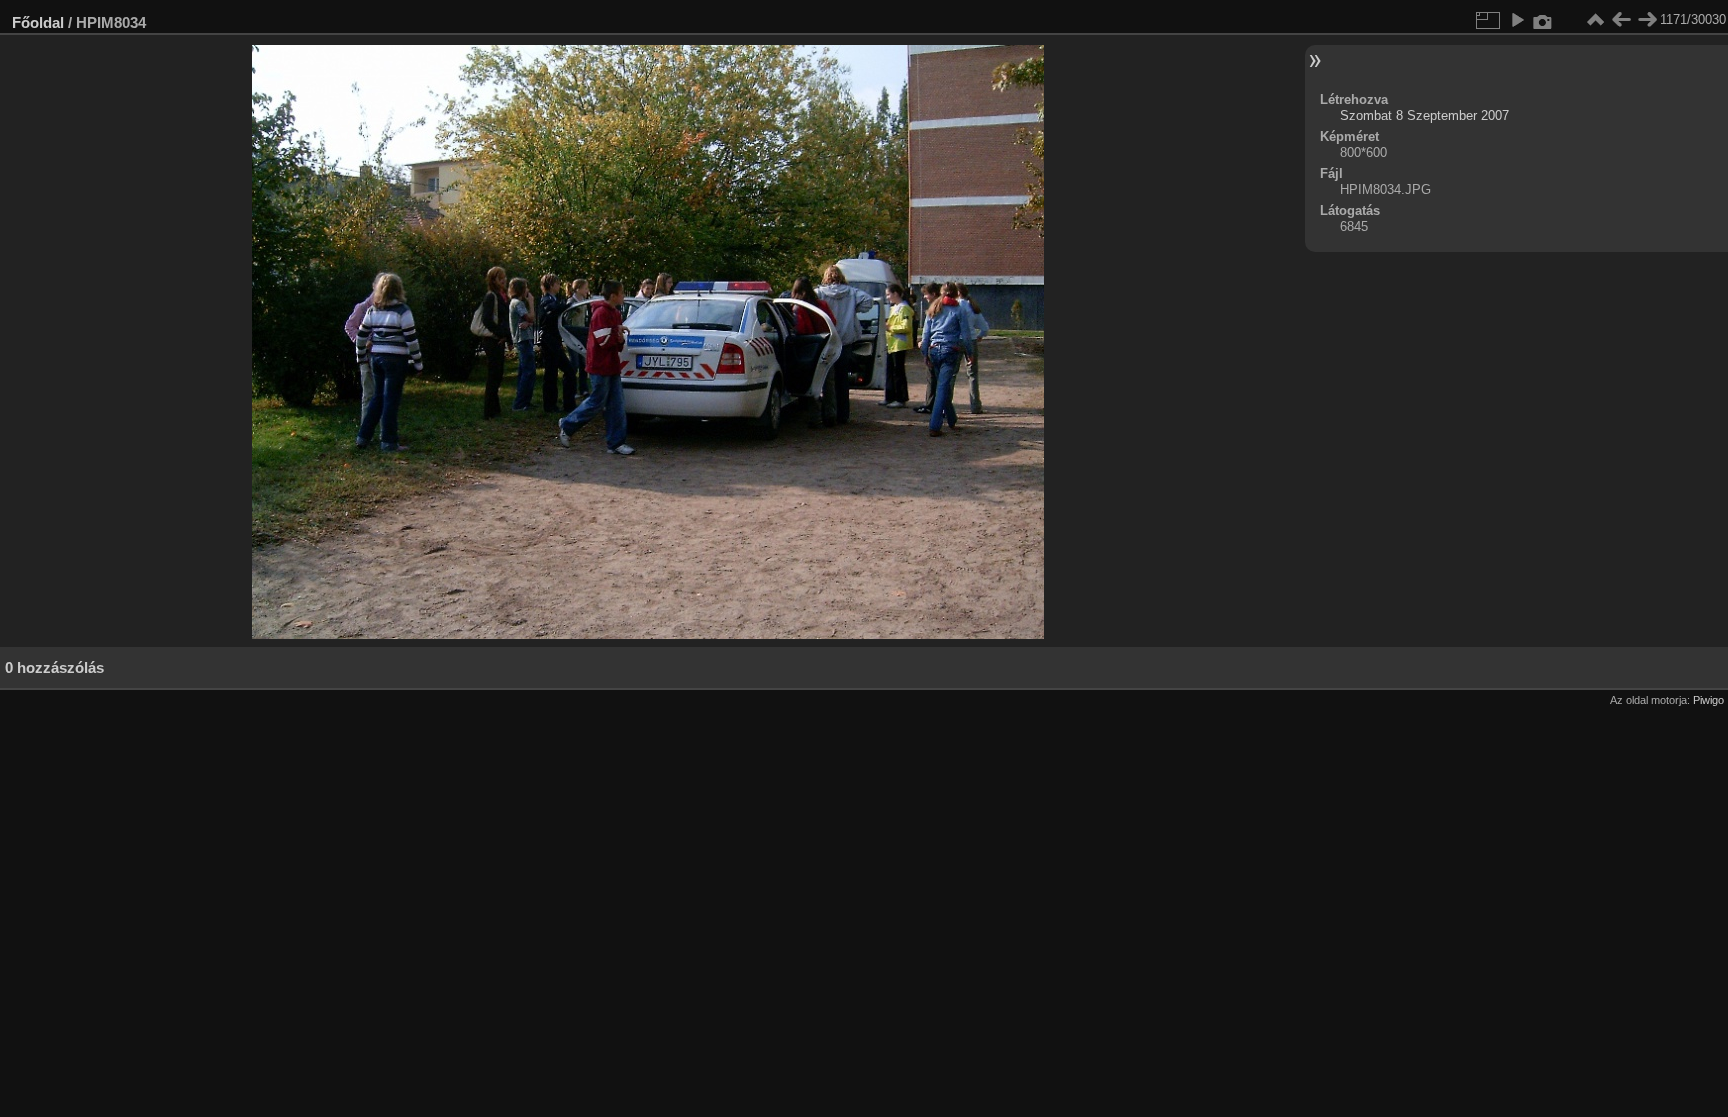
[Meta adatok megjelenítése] (1543, 20)
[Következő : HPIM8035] (1647, 20)
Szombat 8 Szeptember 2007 (1424, 115)
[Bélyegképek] (1595, 20)
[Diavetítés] (1517, 20)
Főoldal (38, 22)
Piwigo (1708, 700)
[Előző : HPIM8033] (1621, 20)
